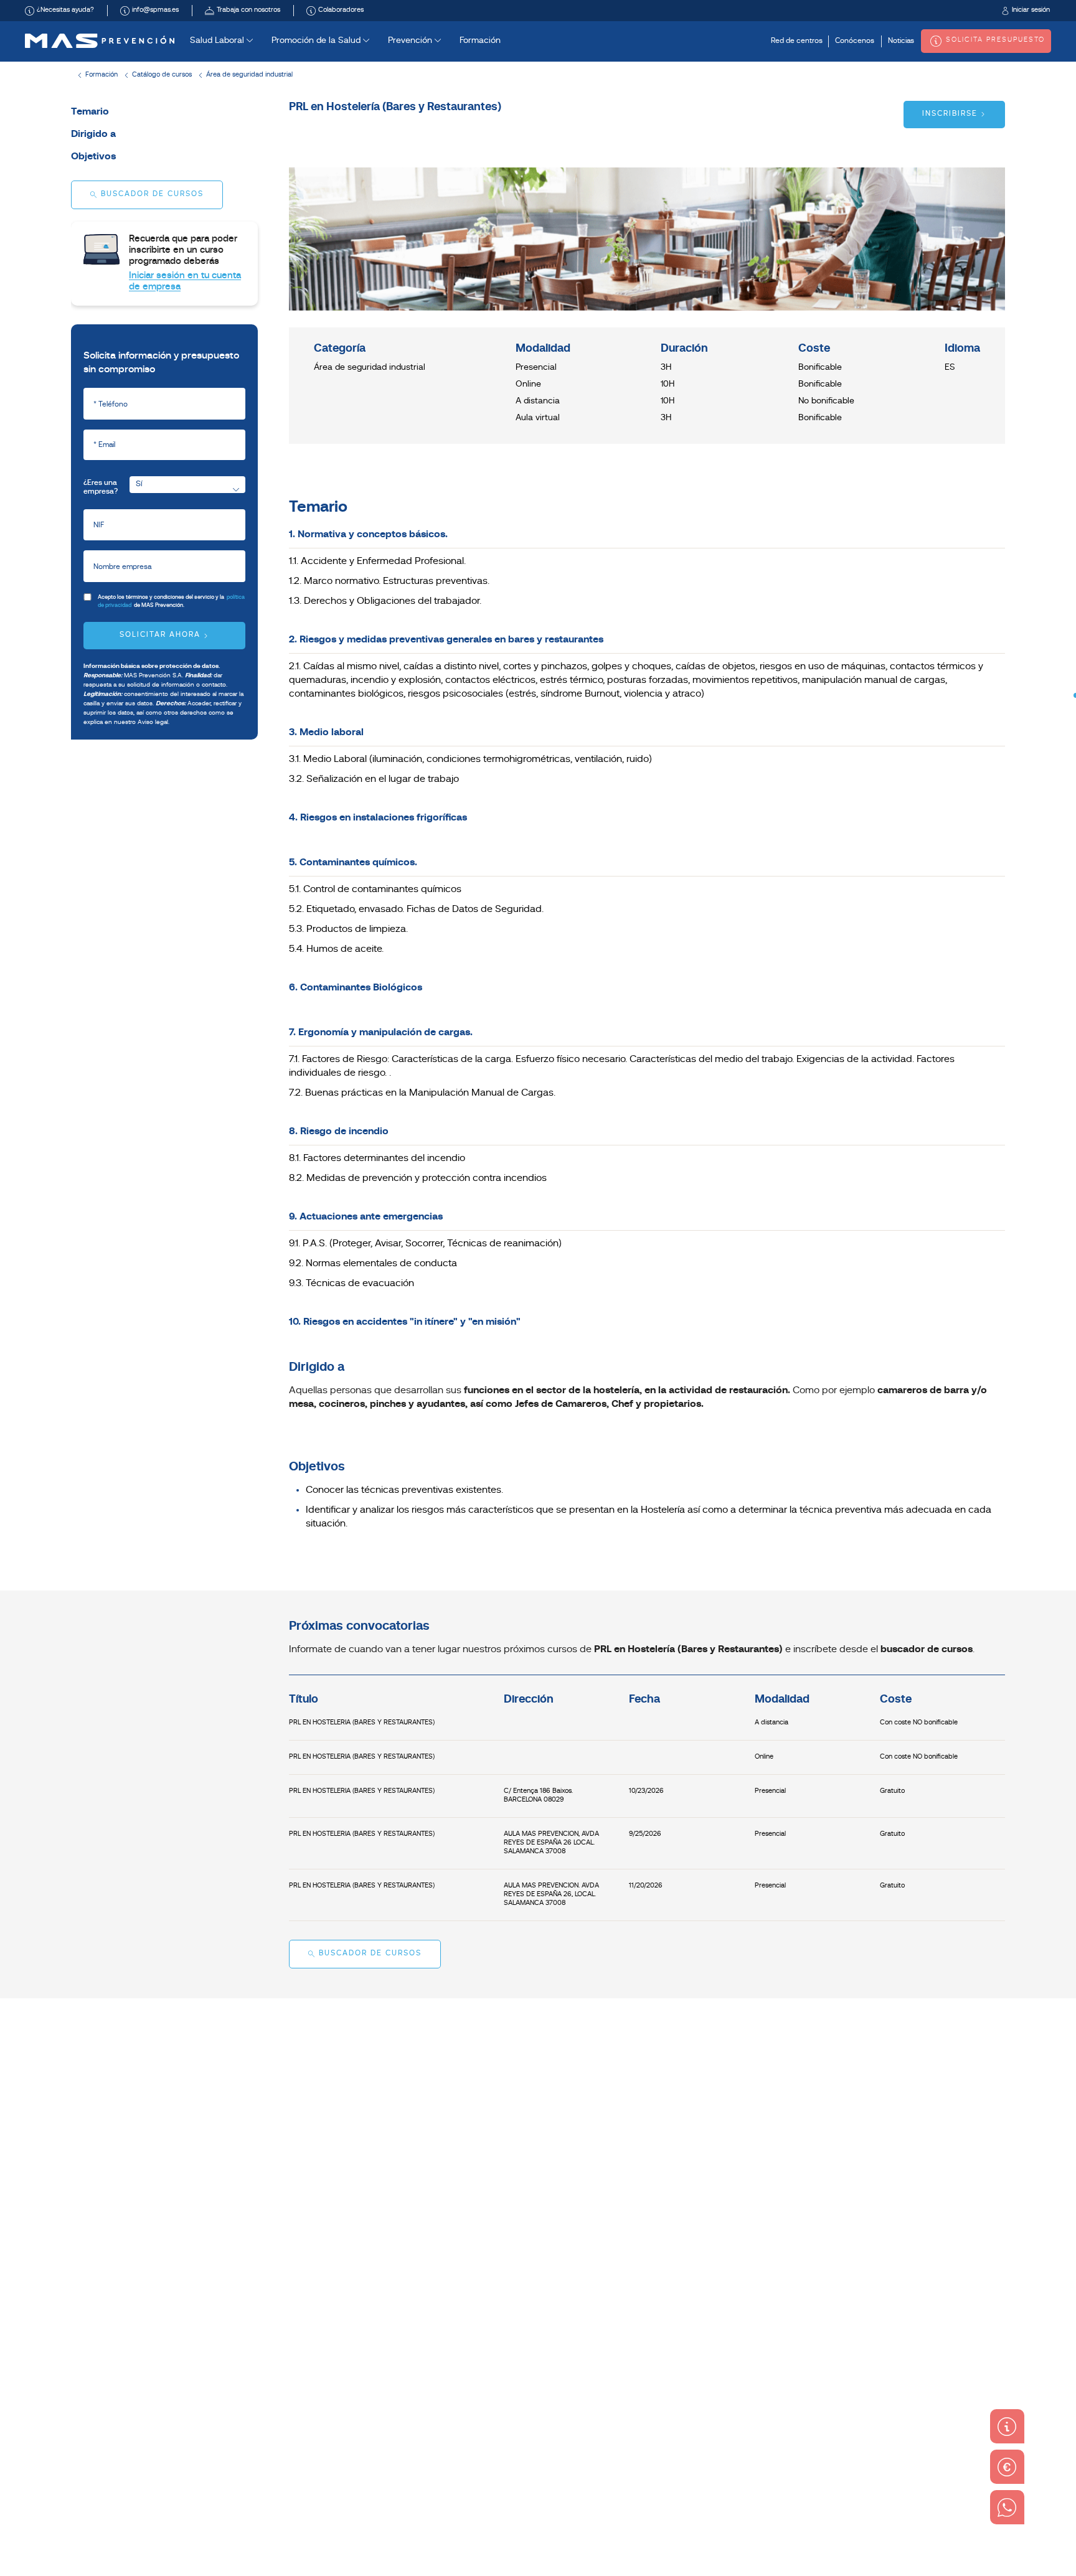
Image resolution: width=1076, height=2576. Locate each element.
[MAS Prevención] (100, 41)
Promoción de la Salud (317, 41)
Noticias (901, 41)
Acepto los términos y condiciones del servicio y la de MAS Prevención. (171, 601)
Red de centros (797, 41)
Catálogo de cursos (162, 75)
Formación (480, 41)
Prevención (411, 41)
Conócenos (855, 41)
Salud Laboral (218, 41)
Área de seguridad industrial (249, 75)
